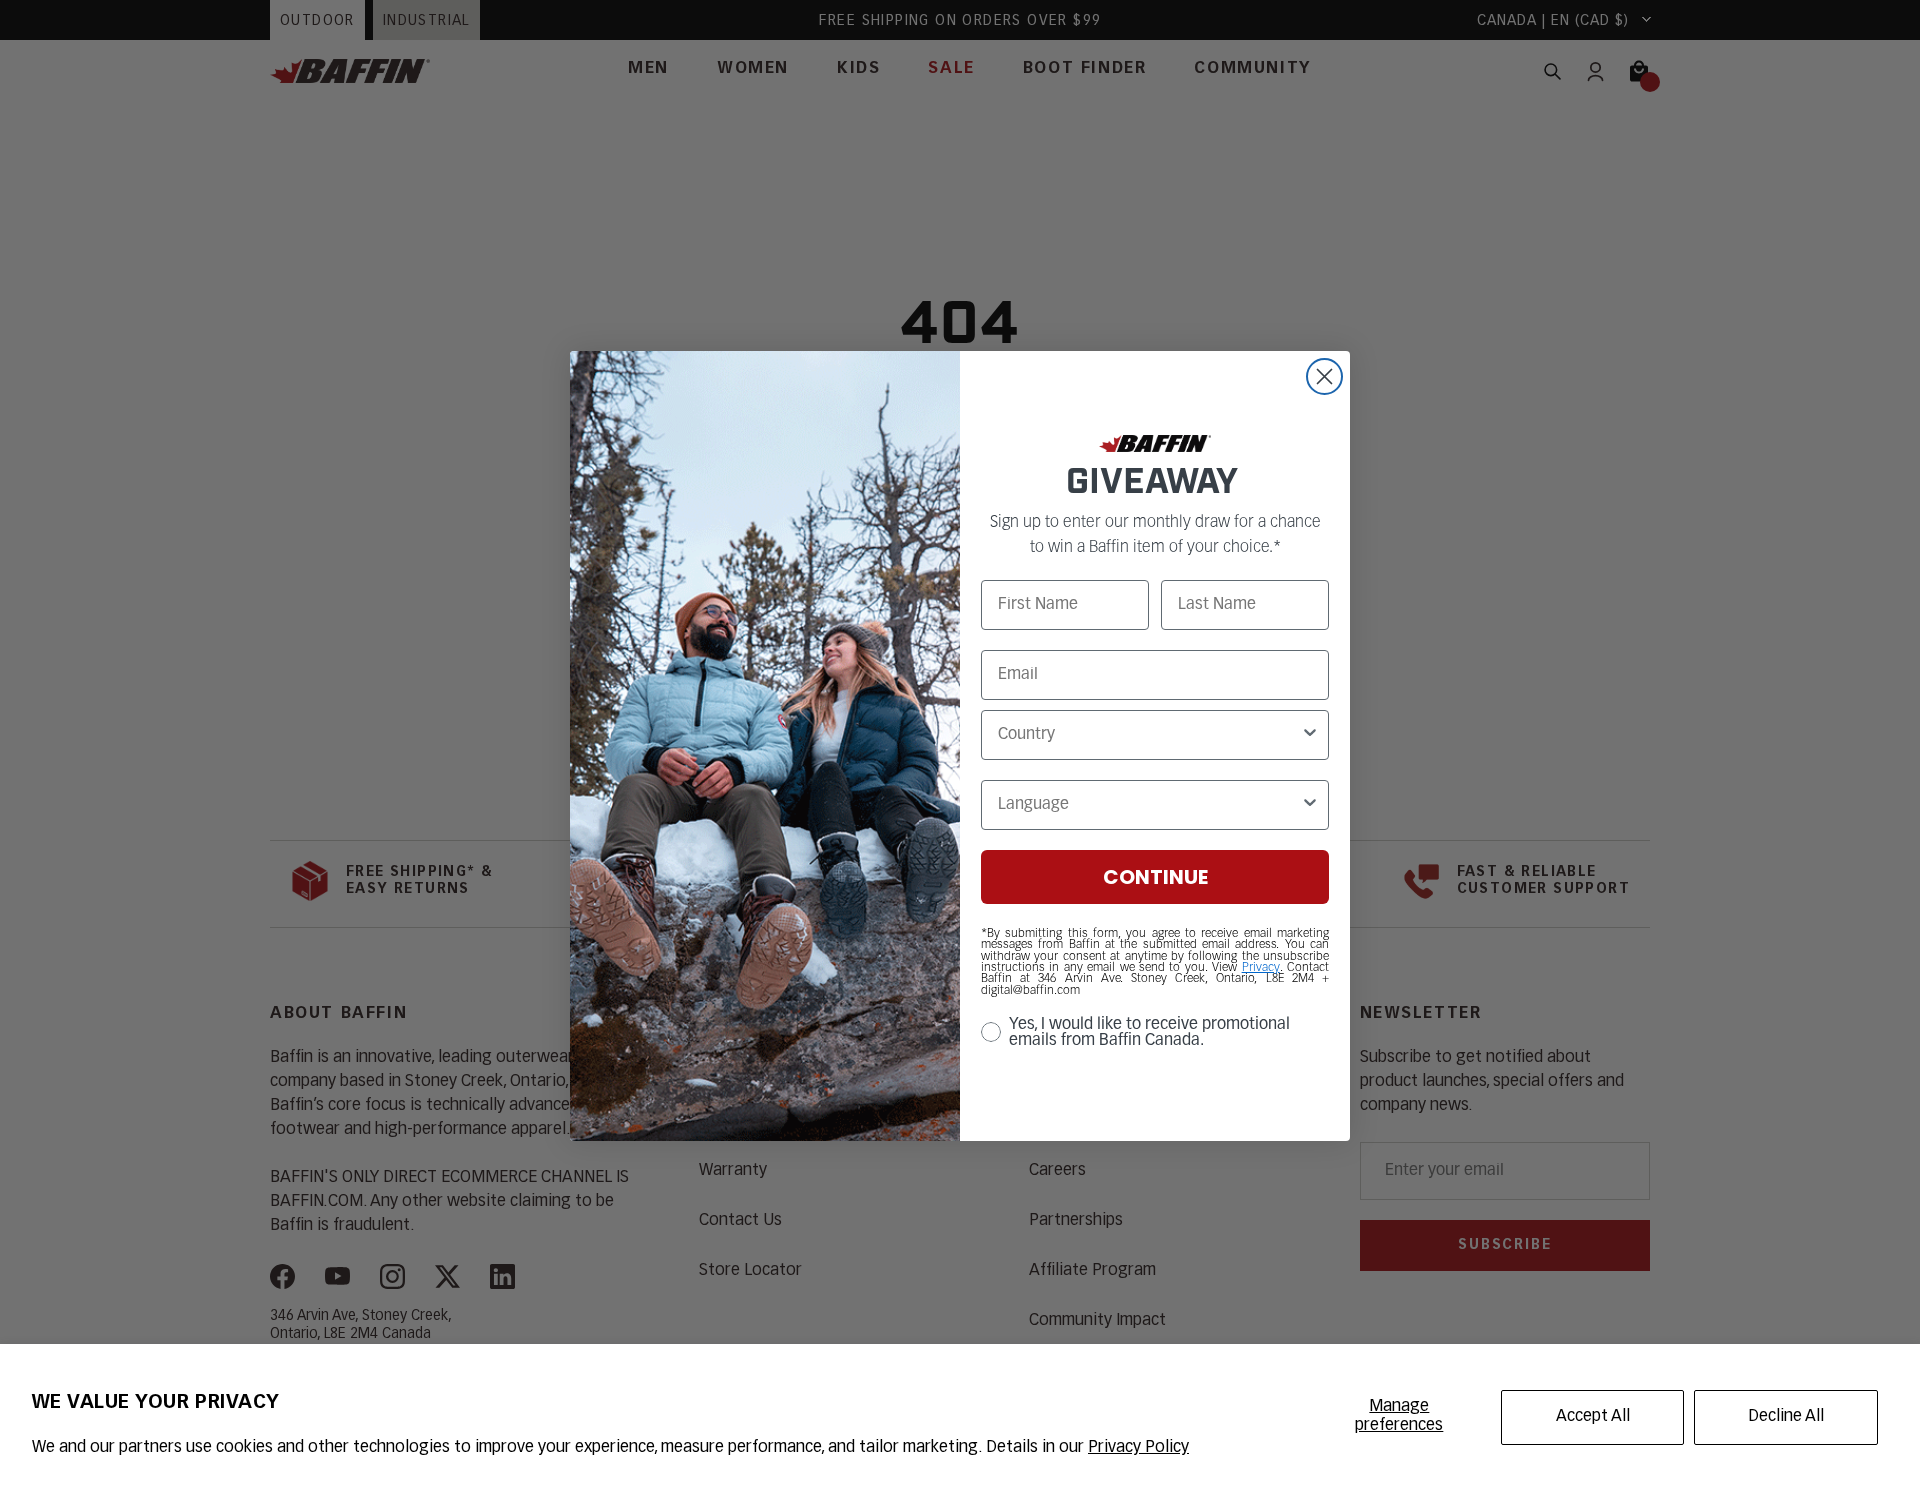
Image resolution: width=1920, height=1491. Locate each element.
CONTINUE (1155, 877)
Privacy (1261, 968)
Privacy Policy (1138, 1448)
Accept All (1593, 1417)
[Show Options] (1310, 735)
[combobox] (1149, 735)
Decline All (1786, 1417)
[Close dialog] (1324, 376)
